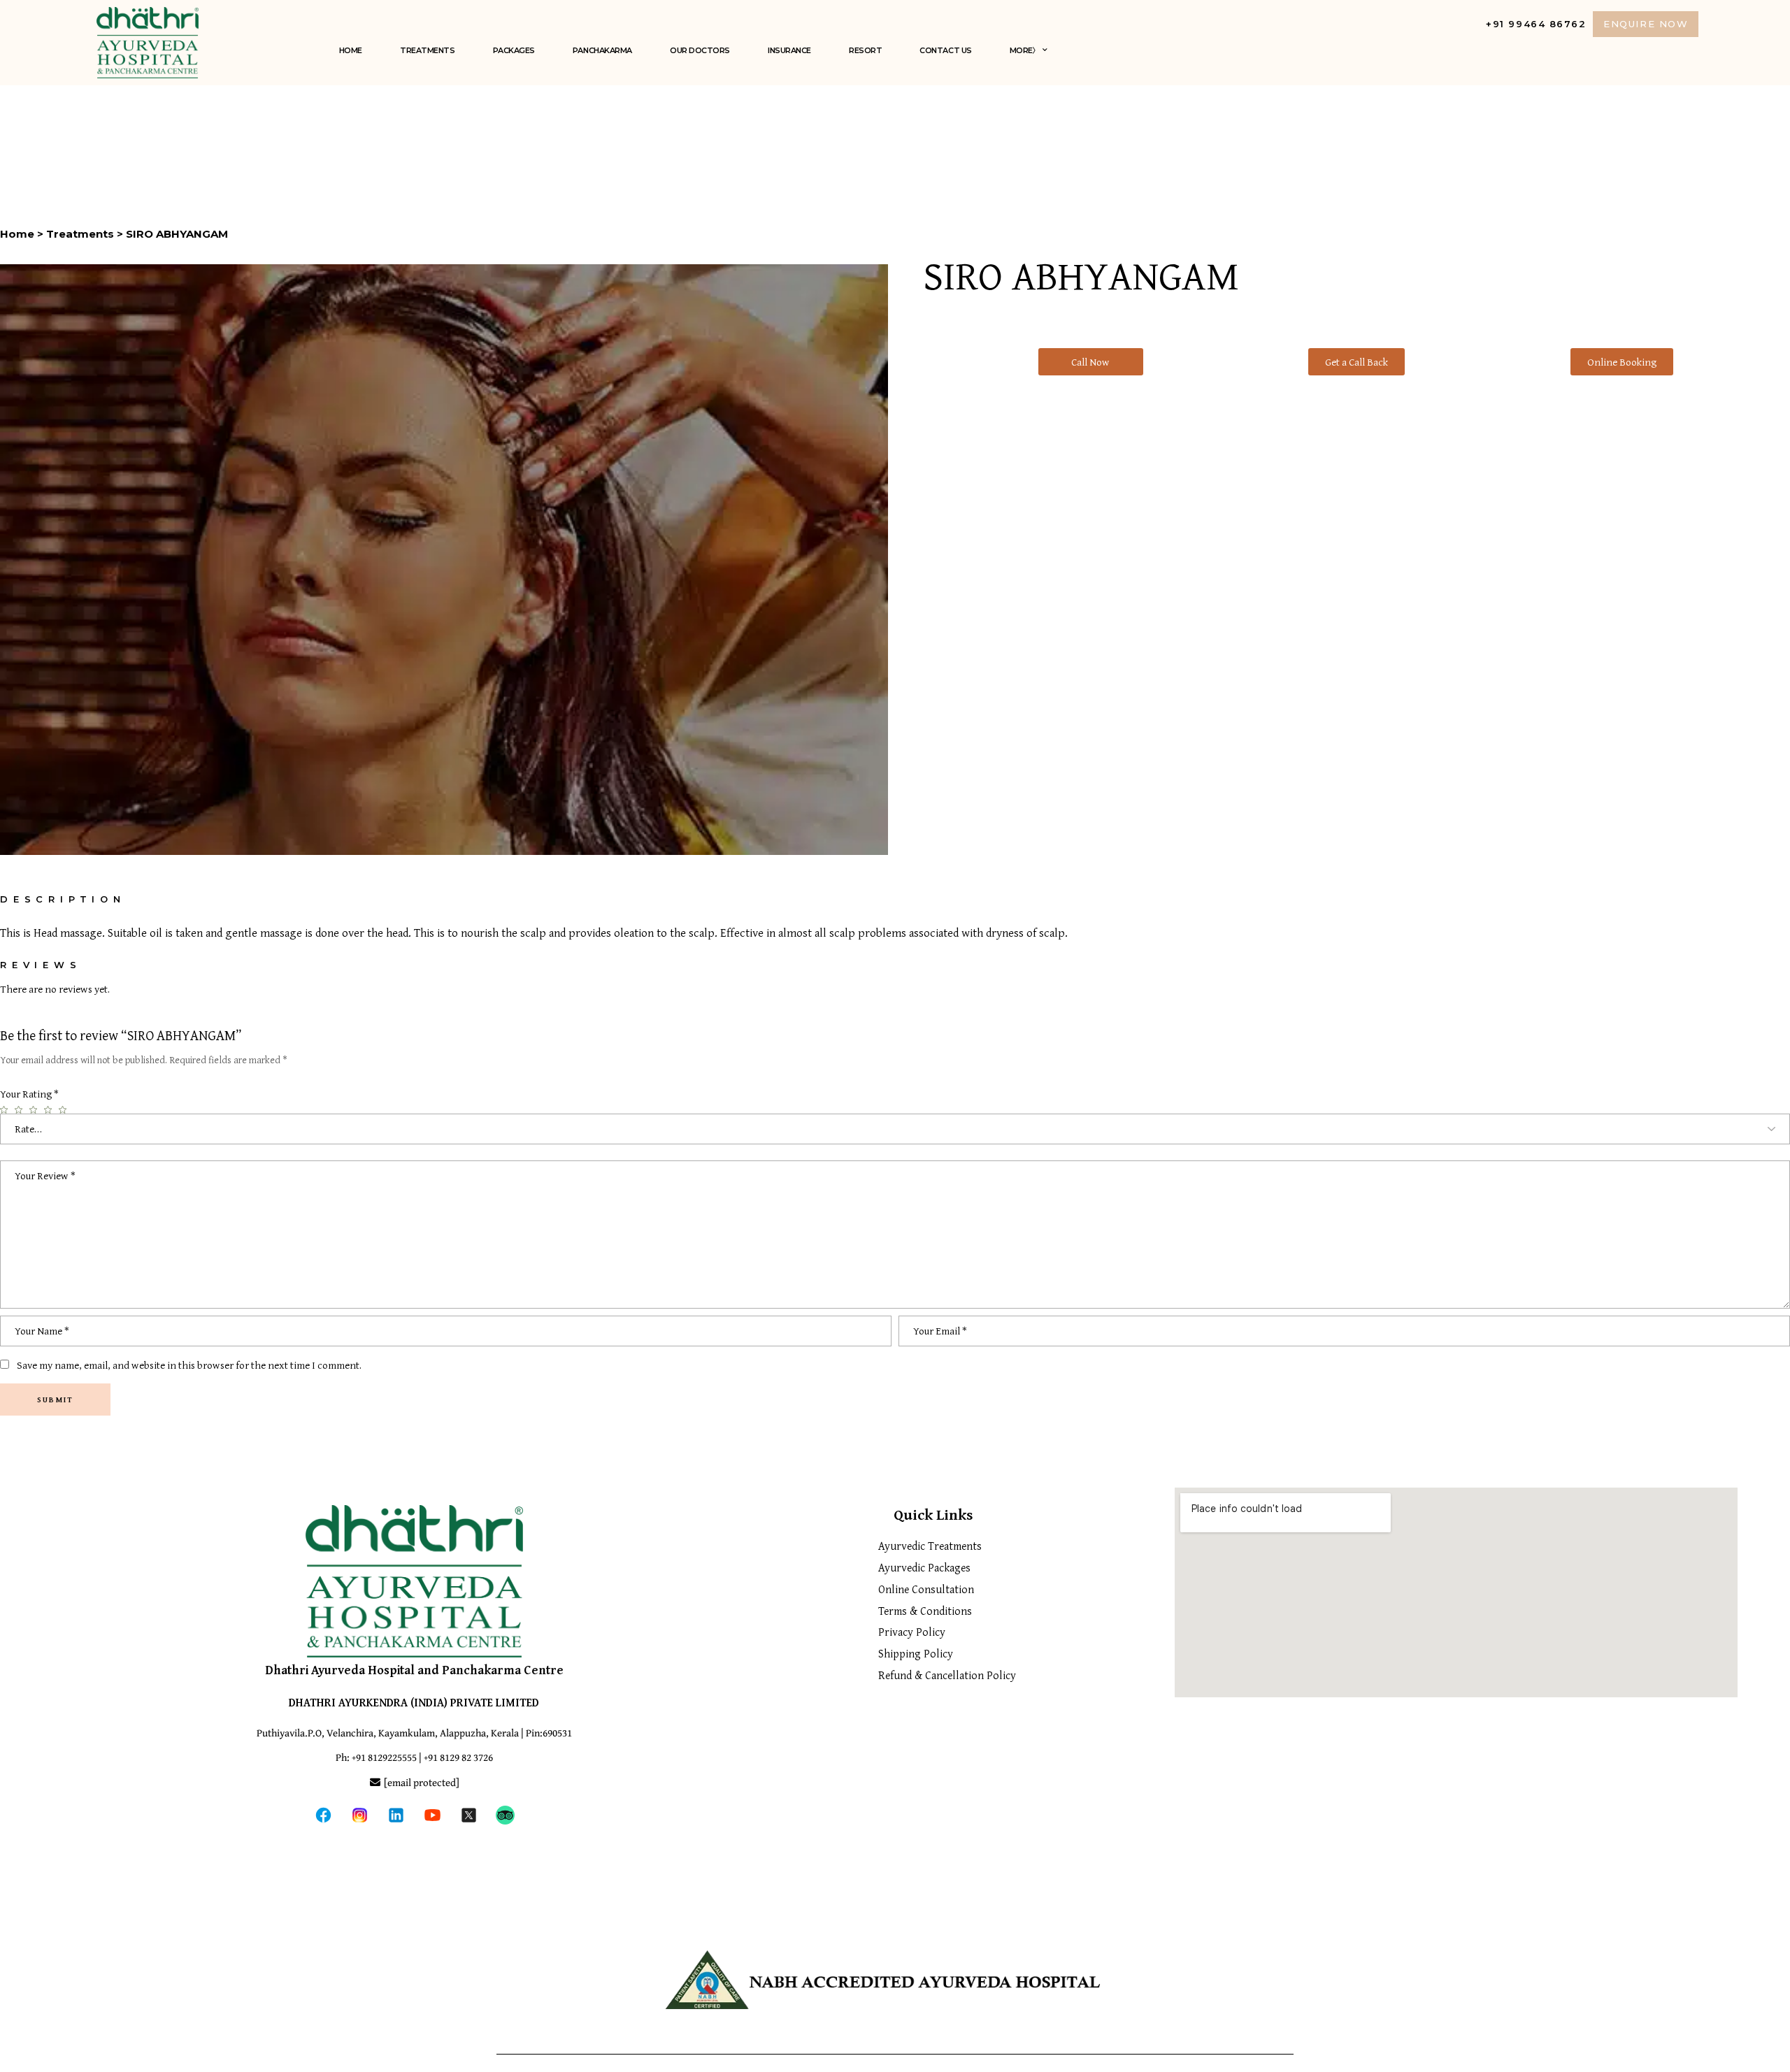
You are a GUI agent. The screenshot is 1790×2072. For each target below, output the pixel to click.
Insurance (789, 50)
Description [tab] (63, 899)
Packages (514, 50)
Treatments (428, 50)
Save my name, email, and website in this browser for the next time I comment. (189, 1365)
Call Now (1090, 362)
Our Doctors (700, 50)
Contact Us (946, 50)
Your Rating (29, 1094)
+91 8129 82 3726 (458, 1758)
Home (351, 50)
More (1021, 50)
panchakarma (602, 50)
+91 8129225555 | (388, 1758)
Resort (865, 50)
